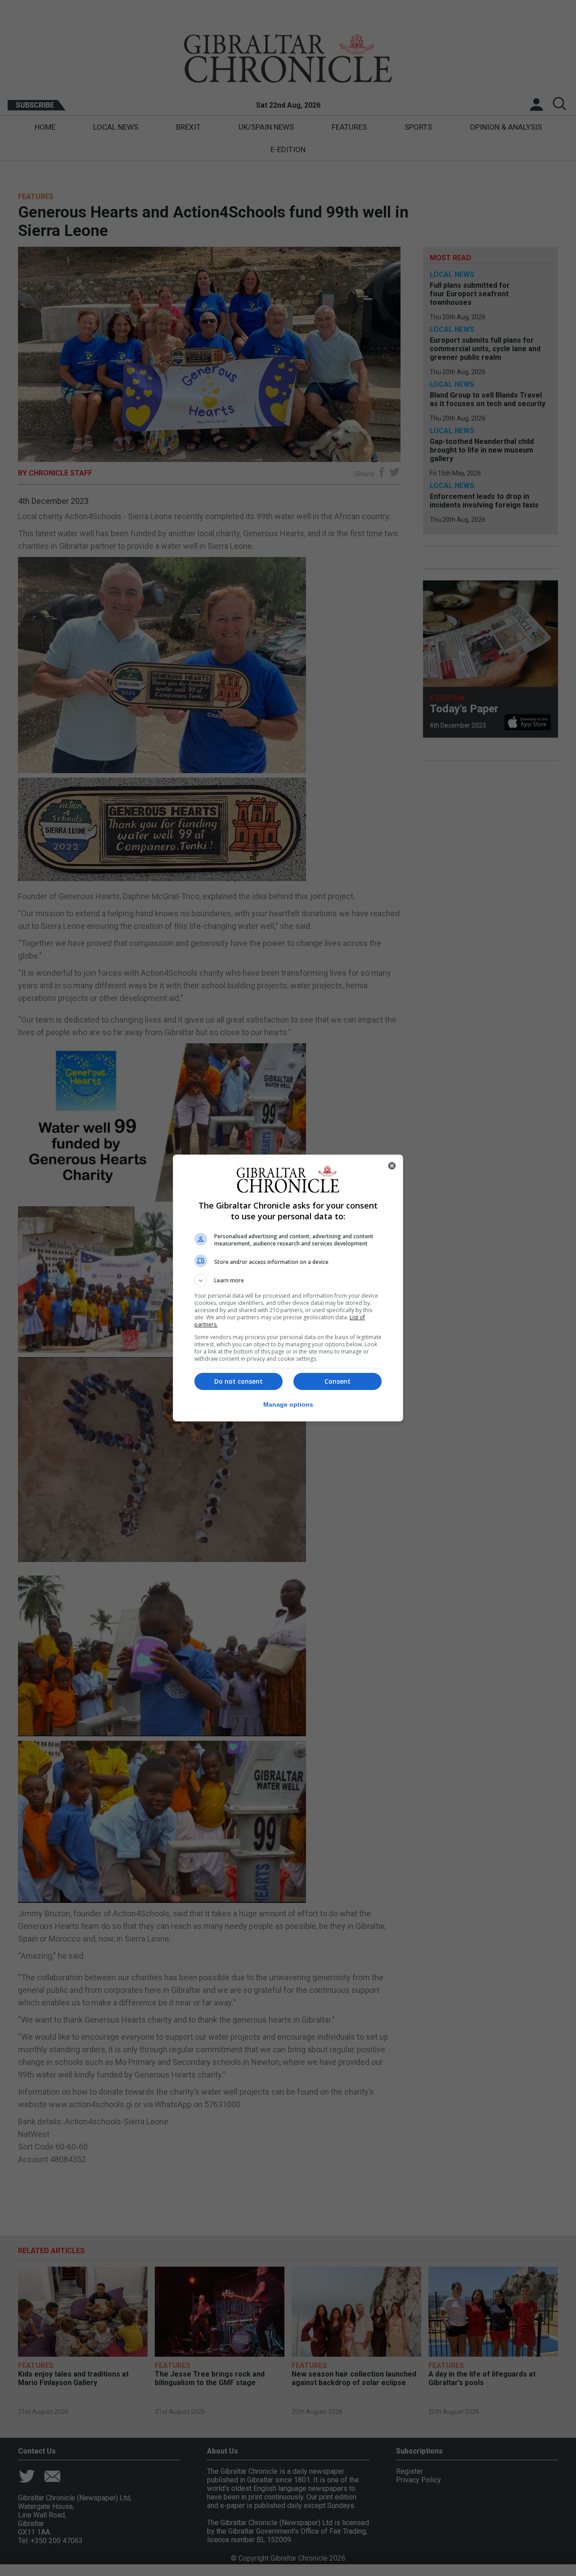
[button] (288, 1281)
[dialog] (288, 1288)
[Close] (392, 1166)
